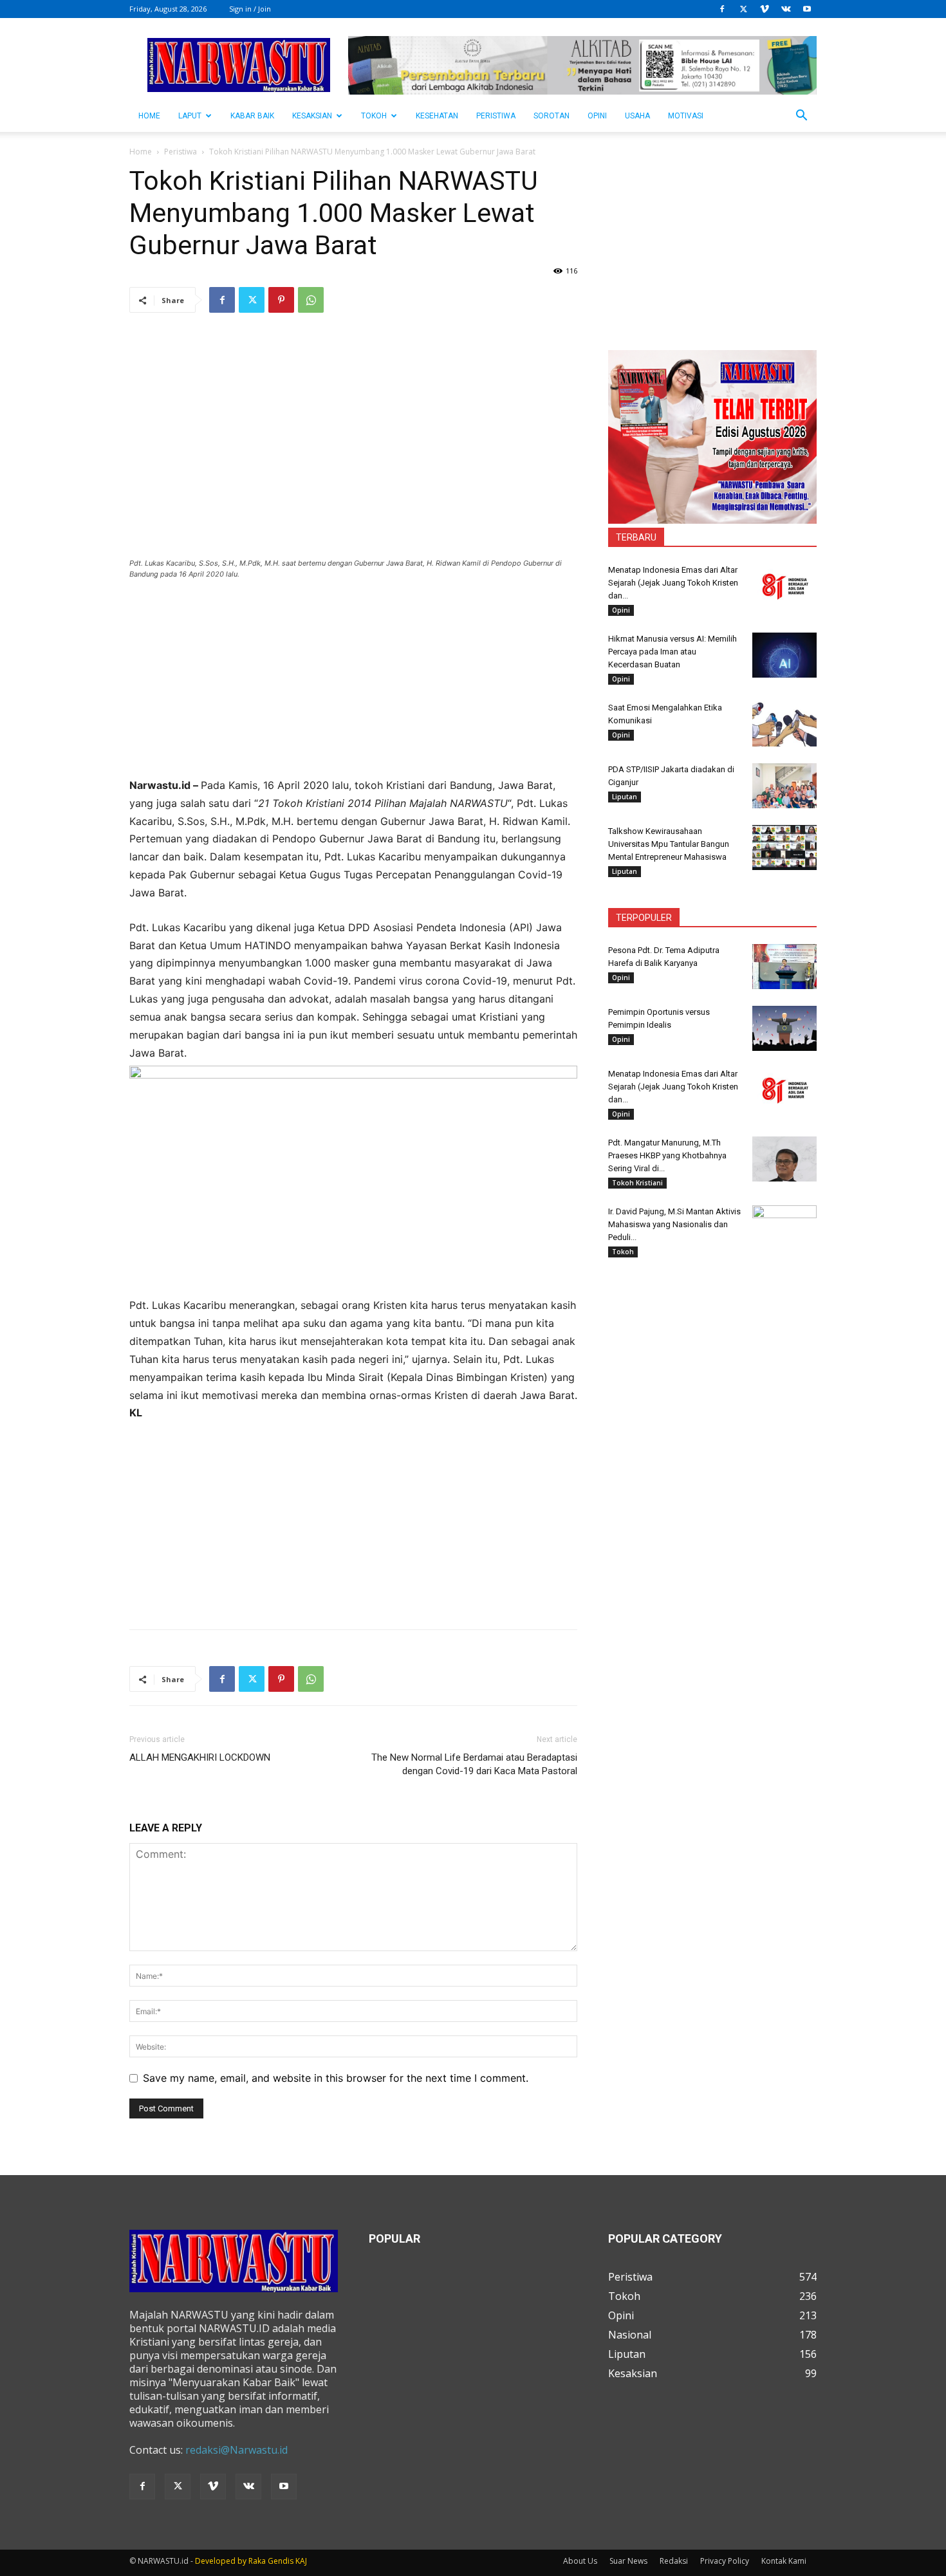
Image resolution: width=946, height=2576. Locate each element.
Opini (597, 116)
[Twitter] (743, 9)
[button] (801, 116)
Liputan (625, 797)
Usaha (637, 116)
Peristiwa (496, 116)
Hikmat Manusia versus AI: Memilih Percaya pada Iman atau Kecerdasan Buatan (672, 652)
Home (141, 152)
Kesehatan (437, 116)
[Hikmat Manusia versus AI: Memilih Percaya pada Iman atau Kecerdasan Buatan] (784, 655)
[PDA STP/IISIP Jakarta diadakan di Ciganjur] (784, 786)
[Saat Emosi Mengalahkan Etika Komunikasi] (784, 724)
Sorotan (552, 116)
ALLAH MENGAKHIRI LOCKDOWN (200, 1757)
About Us (580, 2561)
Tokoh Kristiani (637, 1183)
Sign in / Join (250, 9)
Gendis (281, 2561)
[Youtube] (807, 9)
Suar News (628, 2561)
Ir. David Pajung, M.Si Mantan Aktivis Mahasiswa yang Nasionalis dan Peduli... (674, 1224)
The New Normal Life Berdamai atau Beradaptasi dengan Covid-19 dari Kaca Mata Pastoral (474, 1764)
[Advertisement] (353, 687)
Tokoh (374, 116)
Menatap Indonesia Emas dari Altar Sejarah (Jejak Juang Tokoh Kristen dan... (673, 583)
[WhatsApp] (311, 300)
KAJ (301, 2561)
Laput (190, 116)
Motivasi (686, 116)
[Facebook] (722, 9)
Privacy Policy (725, 2561)
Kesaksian (312, 116)
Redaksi (674, 2561)
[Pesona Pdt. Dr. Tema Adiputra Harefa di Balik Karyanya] (784, 967)
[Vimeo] (765, 9)
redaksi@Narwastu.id (236, 2450)
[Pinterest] (281, 300)
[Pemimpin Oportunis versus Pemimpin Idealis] (784, 1028)
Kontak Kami (784, 2561)
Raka (257, 2561)
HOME (149, 116)
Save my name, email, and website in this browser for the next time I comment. (336, 2078)
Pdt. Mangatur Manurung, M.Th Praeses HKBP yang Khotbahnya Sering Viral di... (667, 1155)
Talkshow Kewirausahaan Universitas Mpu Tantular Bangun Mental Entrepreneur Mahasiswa (669, 844)
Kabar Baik (252, 116)
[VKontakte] (786, 9)
